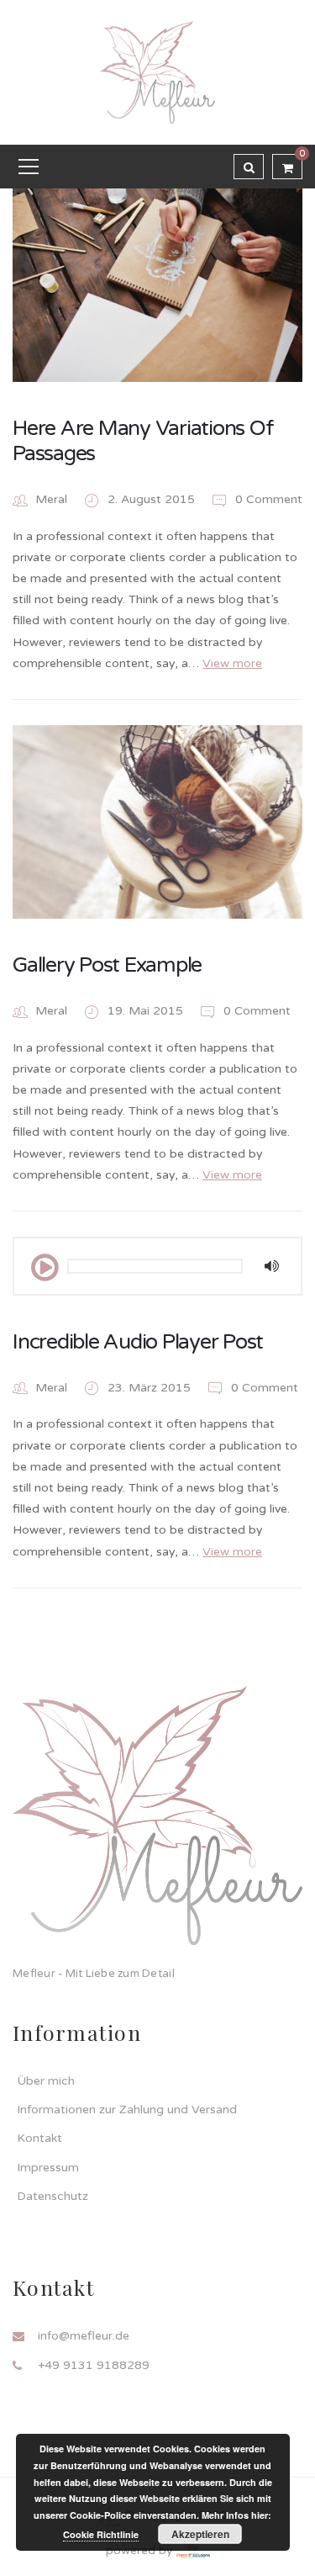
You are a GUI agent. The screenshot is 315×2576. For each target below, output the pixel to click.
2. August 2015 (153, 499)
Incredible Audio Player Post (138, 1342)
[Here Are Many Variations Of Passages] (157, 285)
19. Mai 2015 (147, 1011)
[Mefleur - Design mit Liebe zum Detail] (157, 72)
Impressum (48, 2168)
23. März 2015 (151, 1388)
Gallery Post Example (107, 965)
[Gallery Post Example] (157, 822)
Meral (51, 499)
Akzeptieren (200, 2534)
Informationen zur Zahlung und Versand (127, 2110)
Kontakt (39, 2138)
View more (232, 663)
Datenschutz (52, 2196)
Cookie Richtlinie (101, 2534)
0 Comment (267, 499)
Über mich (46, 2081)
